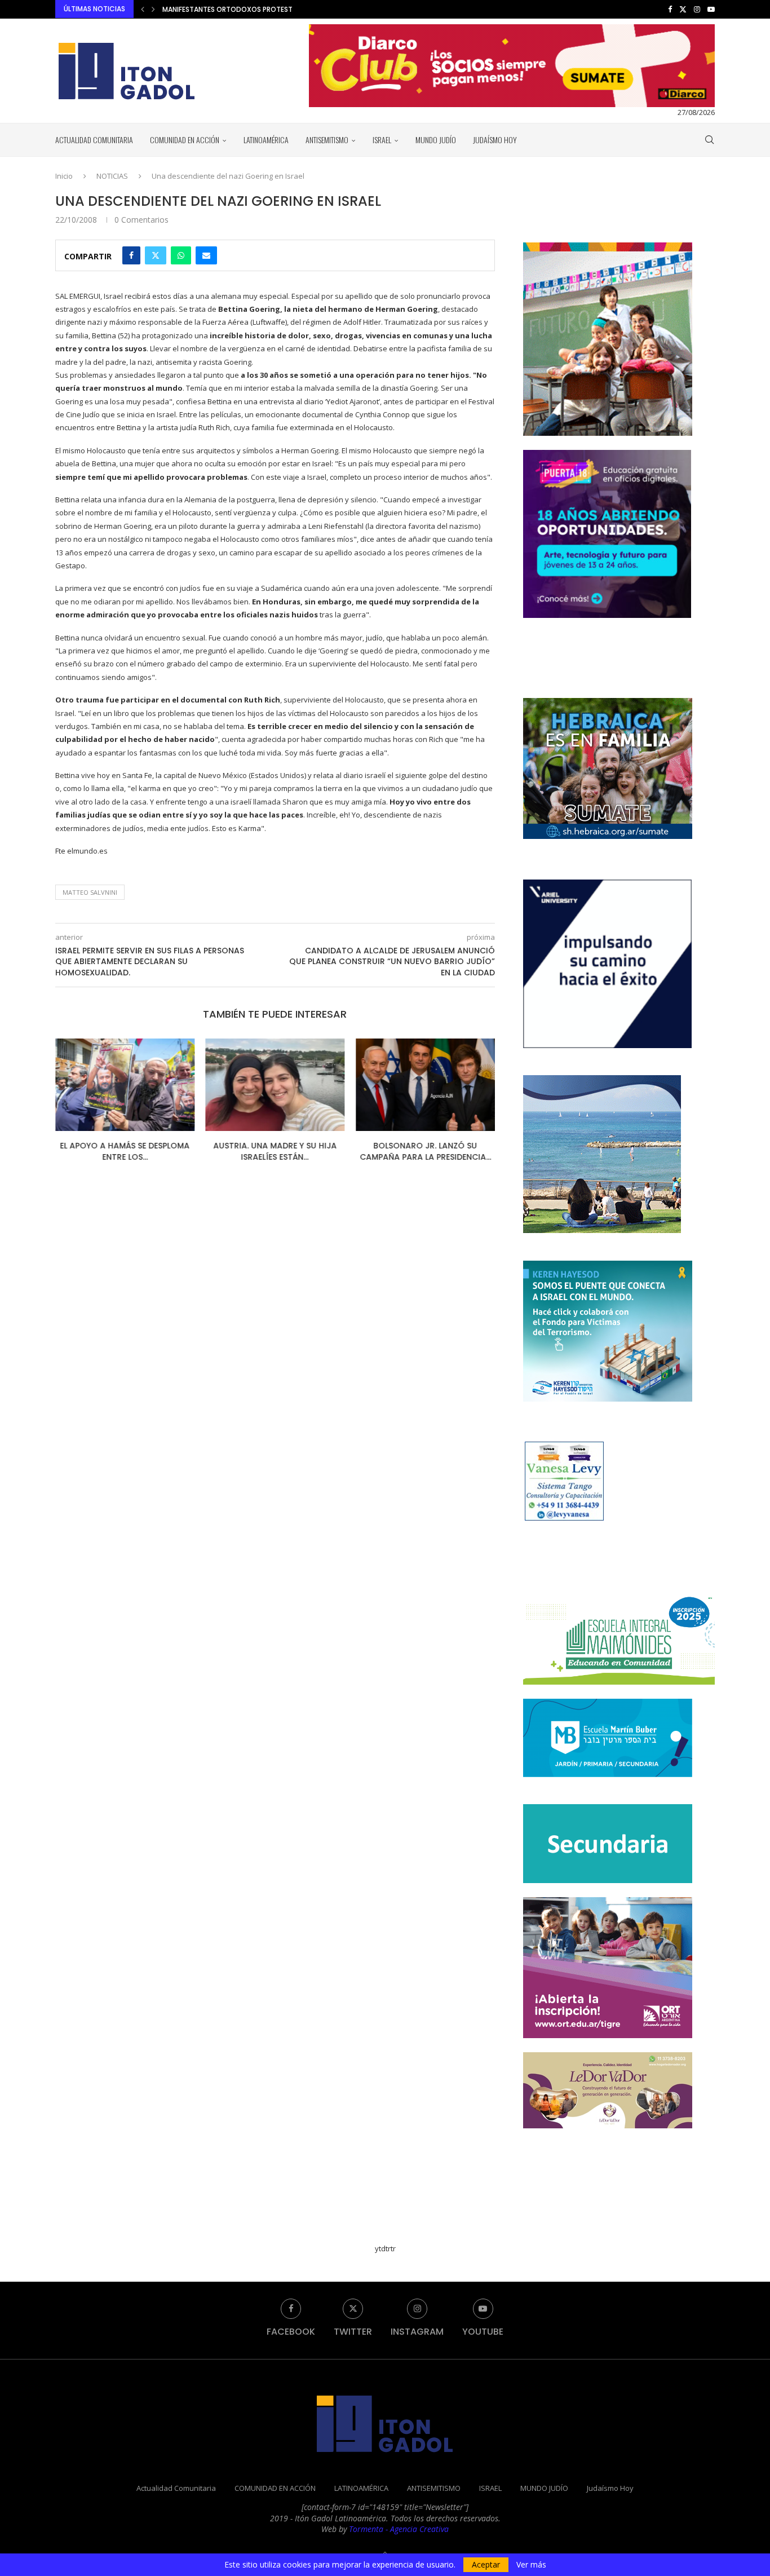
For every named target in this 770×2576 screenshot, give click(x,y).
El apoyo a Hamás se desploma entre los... (125, 1151)
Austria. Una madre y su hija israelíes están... (275, 1151)
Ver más (531, 2565)
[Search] (709, 140)
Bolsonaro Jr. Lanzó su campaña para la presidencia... (425, 1151)
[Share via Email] (206, 255)
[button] (143, 9)
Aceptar (486, 2564)
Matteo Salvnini (90, 892)
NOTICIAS (112, 176)
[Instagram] (697, 9)
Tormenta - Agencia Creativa (399, 2529)
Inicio (64, 176)
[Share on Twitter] (156, 255)
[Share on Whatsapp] (181, 255)
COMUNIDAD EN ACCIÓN (185, 140)
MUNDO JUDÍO (436, 140)
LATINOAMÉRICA (266, 140)
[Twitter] (683, 9)
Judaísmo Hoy (495, 140)
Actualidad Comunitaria (94, 140)
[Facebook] (670, 9)
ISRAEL (382, 140)
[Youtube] (711, 9)
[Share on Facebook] (131, 255)
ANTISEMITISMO (327, 140)
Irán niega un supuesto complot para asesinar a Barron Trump (276, 9)
